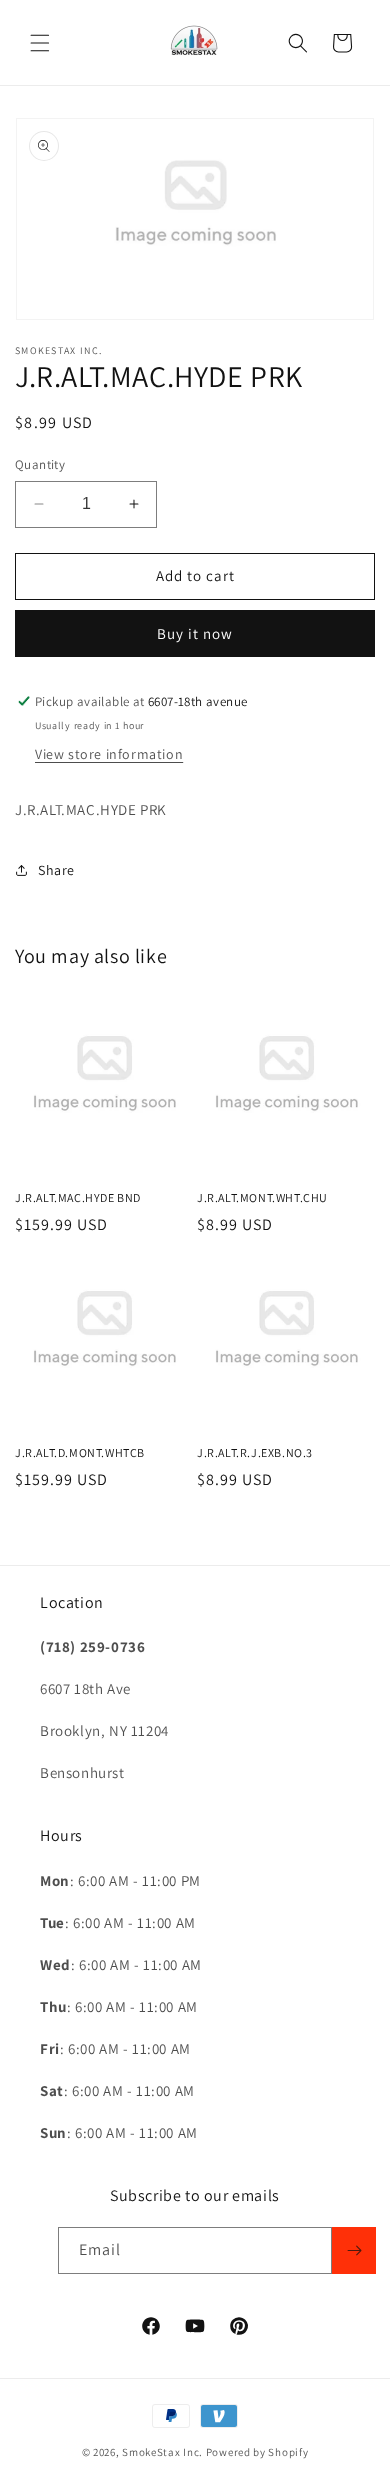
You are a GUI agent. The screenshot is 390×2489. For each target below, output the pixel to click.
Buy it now (195, 633)
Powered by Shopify (257, 2452)
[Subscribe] (354, 2250)
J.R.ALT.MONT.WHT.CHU (262, 1197)
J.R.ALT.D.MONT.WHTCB (80, 1452)
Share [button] (56, 870)
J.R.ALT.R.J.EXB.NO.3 (255, 1452)
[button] (40, 43)
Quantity (40, 464)
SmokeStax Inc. (162, 2452)
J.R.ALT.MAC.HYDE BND (78, 1197)
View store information (109, 754)
